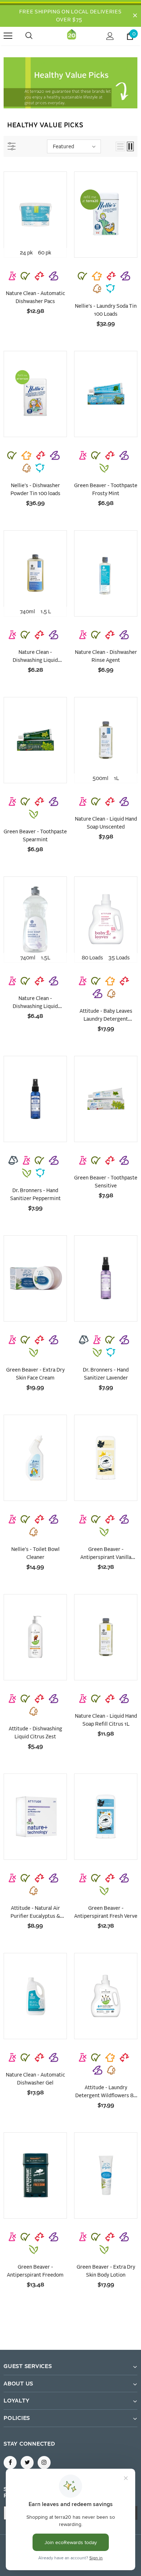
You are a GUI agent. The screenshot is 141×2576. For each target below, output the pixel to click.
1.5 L (46, 612)
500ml (101, 779)
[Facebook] (10, 2463)
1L (116, 779)
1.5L (46, 958)
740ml (27, 612)
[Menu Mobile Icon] (8, 36)
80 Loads (92, 958)
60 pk (44, 253)
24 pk (26, 253)
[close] (135, 16)
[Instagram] (44, 2463)
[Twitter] (27, 2463)
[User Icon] (110, 36)
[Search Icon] (36, 36)
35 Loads (119, 958)
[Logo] (72, 36)
